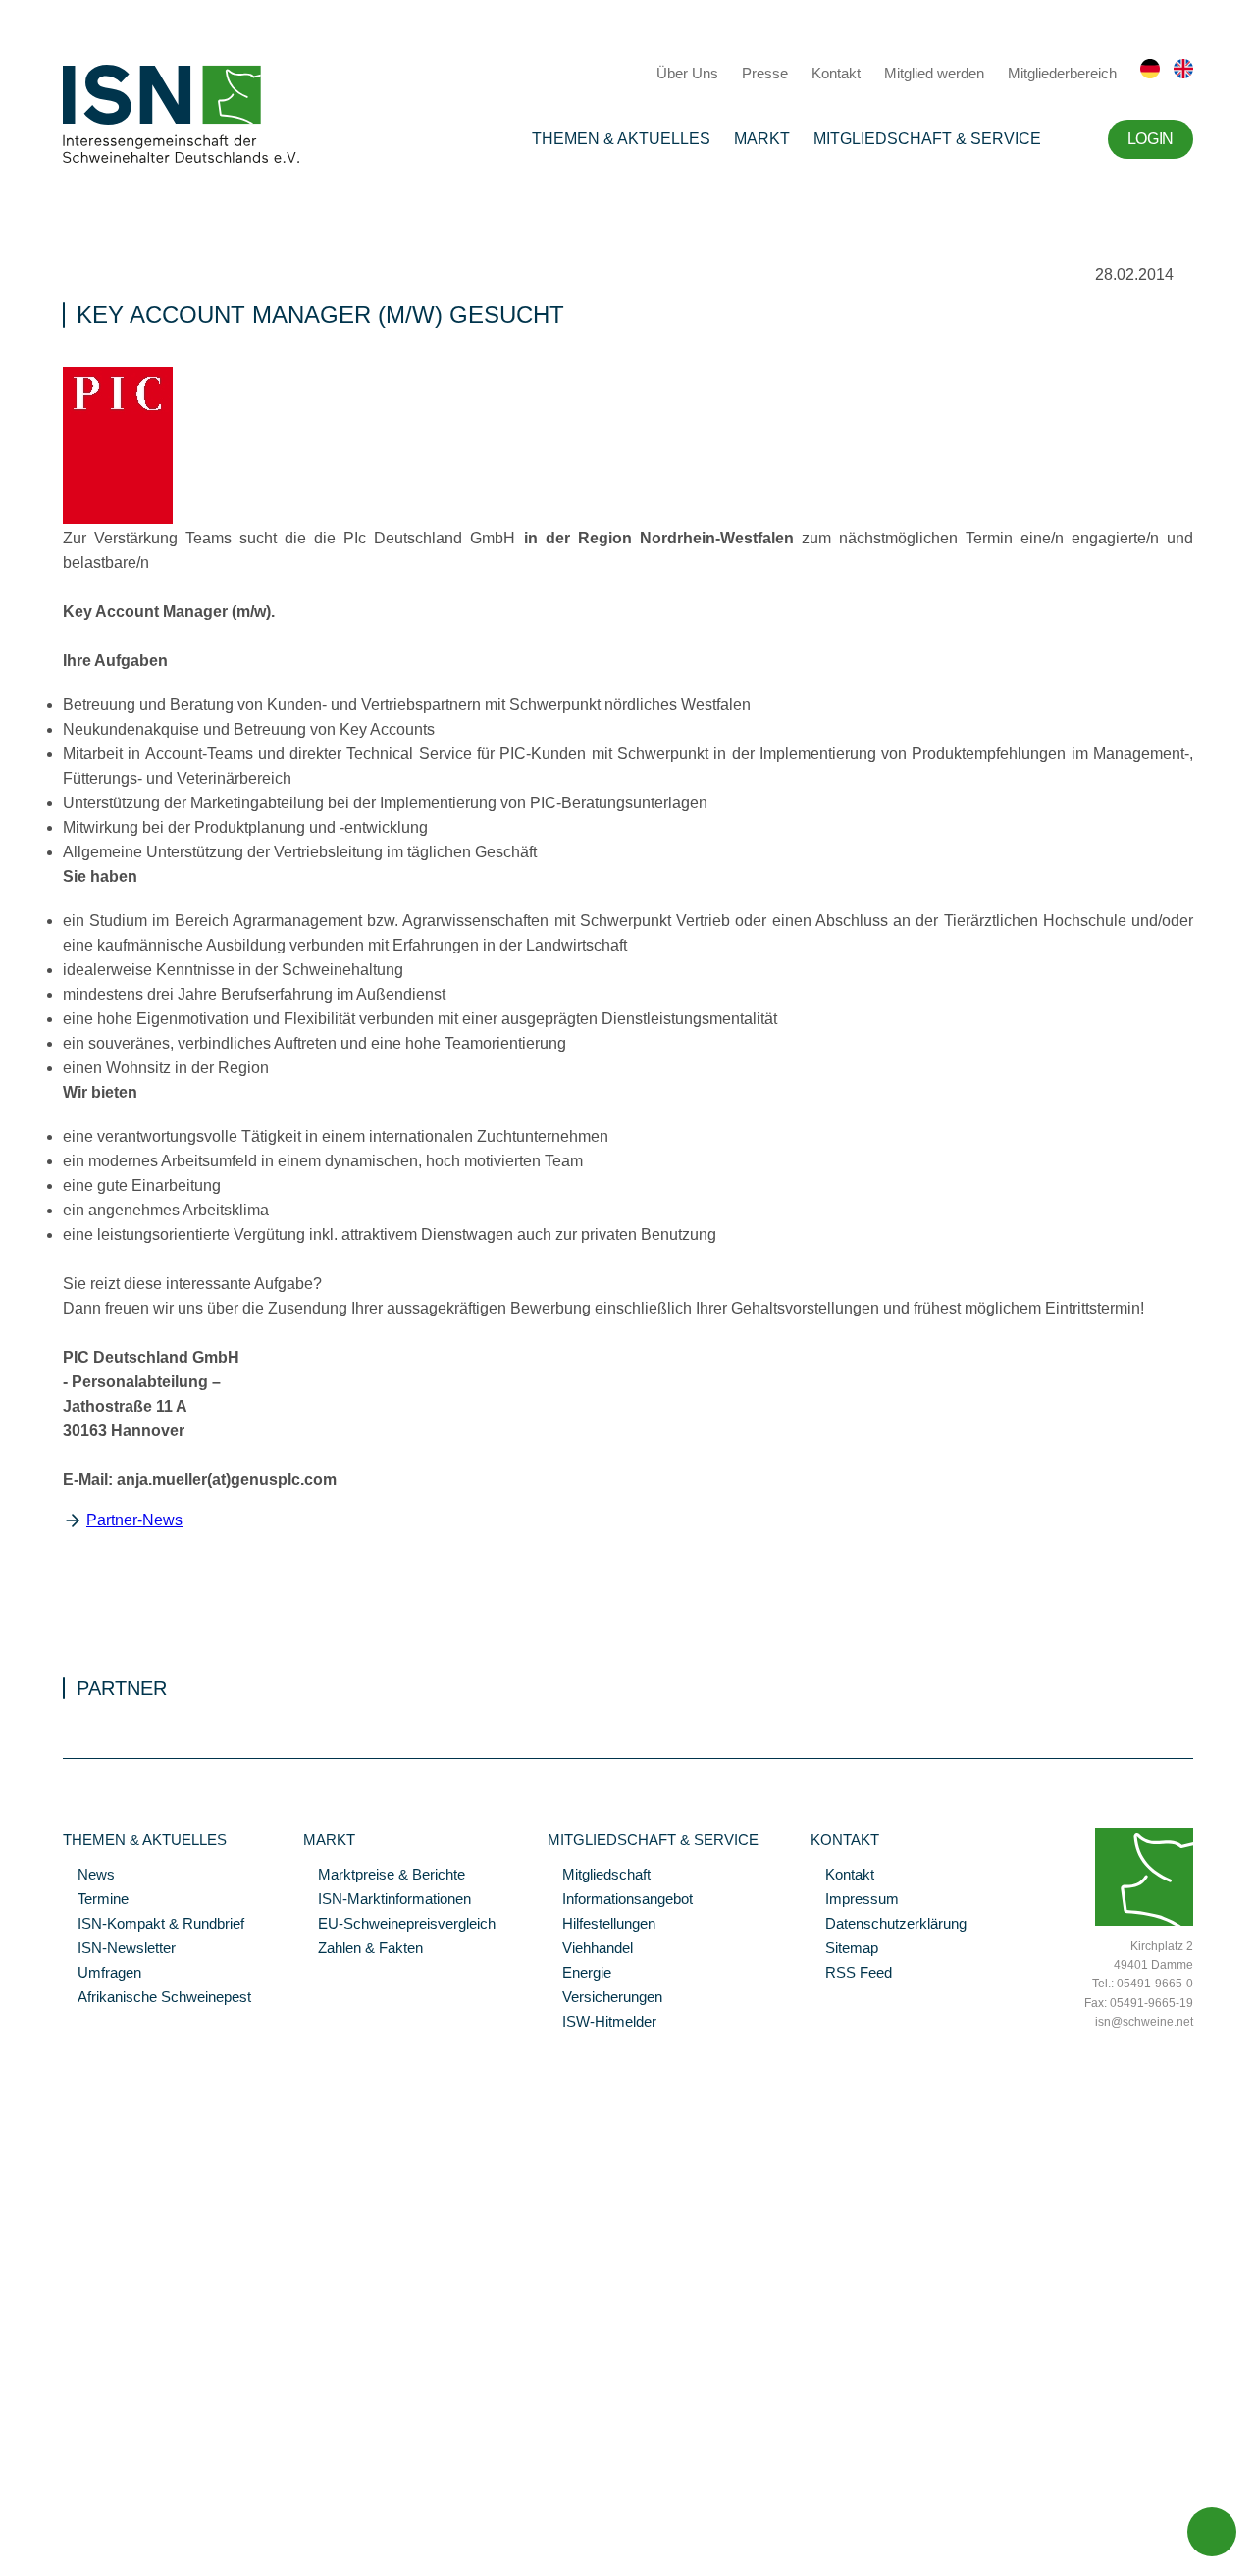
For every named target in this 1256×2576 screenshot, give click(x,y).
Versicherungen (605, 1998)
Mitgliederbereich (1062, 73)
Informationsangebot (620, 1900)
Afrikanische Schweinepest (157, 1998)
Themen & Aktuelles (621, 139)
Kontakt (836, 73)
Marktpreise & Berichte (384, 1876)
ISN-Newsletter (119, 1949)
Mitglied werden (934, 73)
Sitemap (844, 1949)
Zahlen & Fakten (363, 1949)
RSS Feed (851, 1974)
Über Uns (687, 73)
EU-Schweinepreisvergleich (399, 1925)
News (89, 1876)
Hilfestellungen (602, 1925)
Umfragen (102, 1974)
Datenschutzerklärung (889, 1925)
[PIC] (118, 519)
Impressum (855, 1900)
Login (1151, 139)
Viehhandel (590, 1949)
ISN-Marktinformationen (387, 1900)
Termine (96, 1900)
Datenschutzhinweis (62, 2534)
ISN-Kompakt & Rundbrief (154, 1925)
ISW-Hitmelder (602, 2023)
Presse (765, 73)
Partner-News (134, 1520)
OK (10, 2561)
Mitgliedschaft (599, 1876)
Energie (579, 1974)
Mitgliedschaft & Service (927, 139)
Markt (762, 139)
